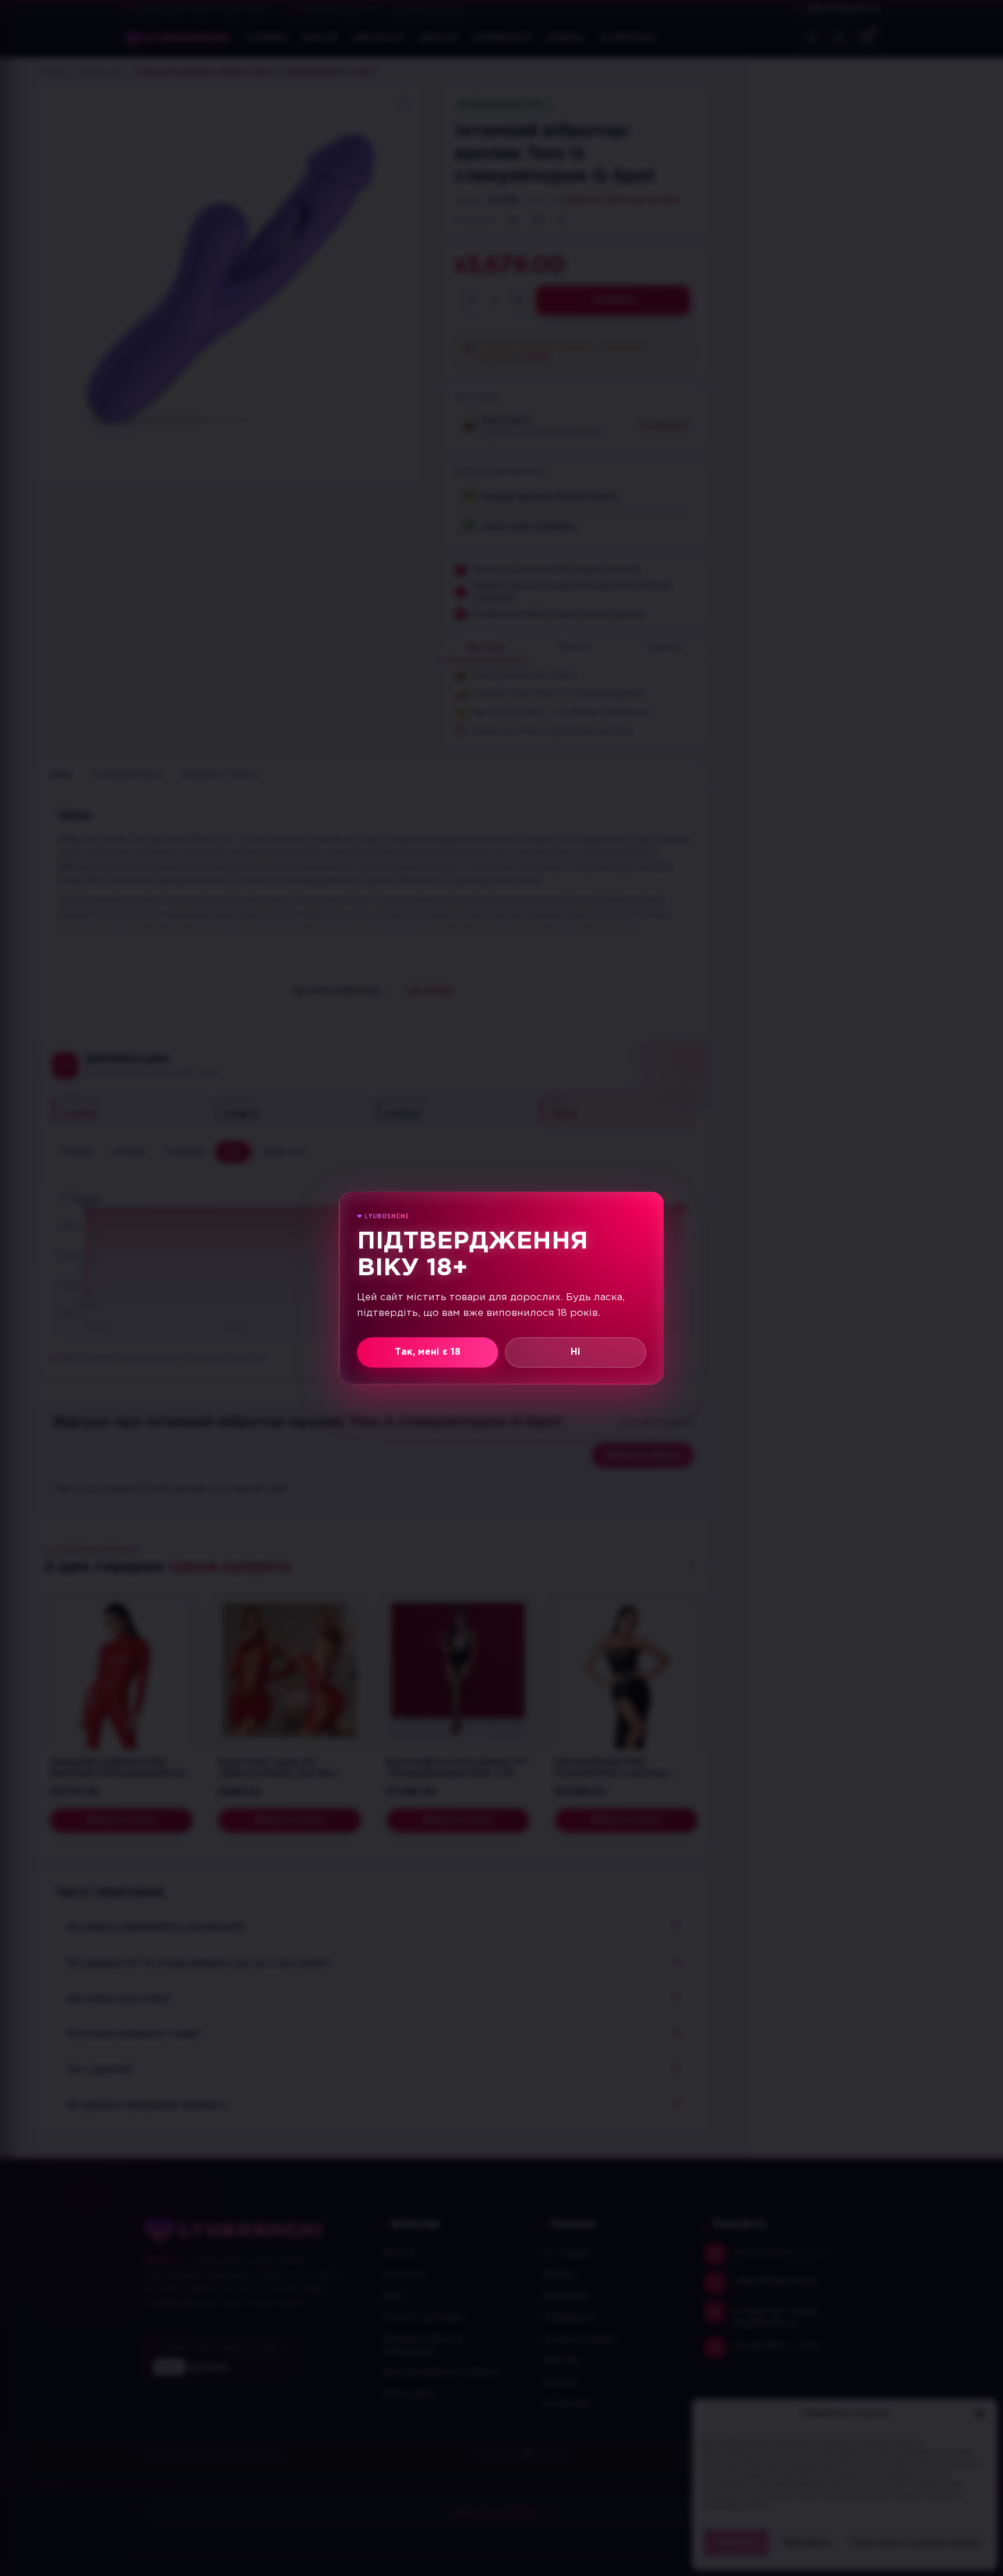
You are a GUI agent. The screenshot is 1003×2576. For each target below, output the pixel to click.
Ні (576, 1352)
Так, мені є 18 (427, 1352)
